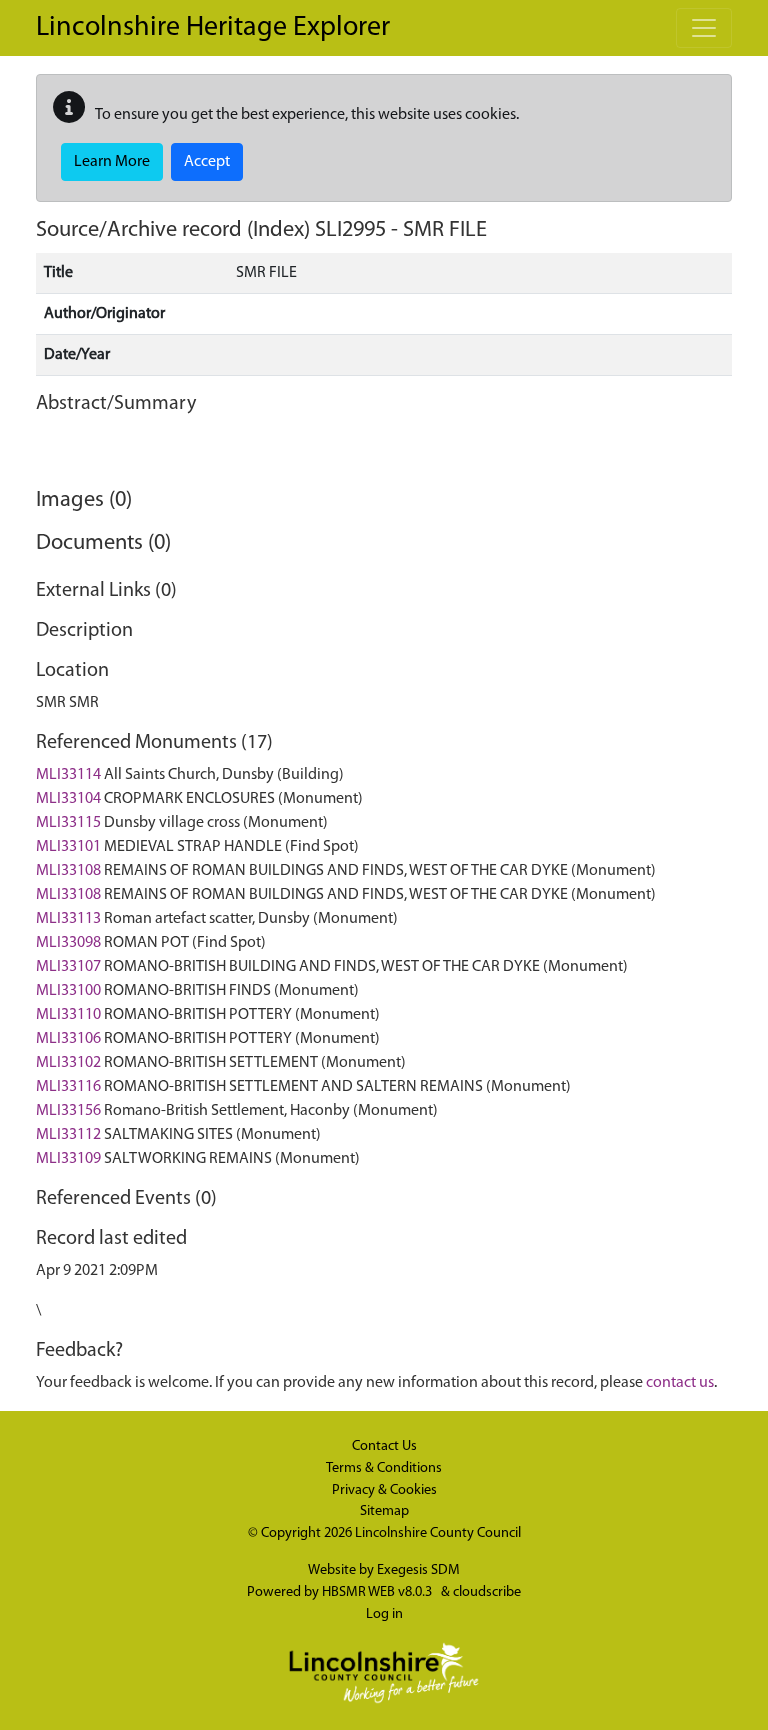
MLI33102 (68, 1063)
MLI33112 (68, 1135)
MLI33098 (68, 943)
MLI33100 (68, 991)
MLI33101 (68, 847)
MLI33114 (68, 775)
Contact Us (384, 1446)
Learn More (112, 162)
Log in (384, 1614)
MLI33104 (68, 799)
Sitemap (384, 1511)
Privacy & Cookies (384, 1490)
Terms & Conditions (384, 1468)
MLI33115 (68, 823)
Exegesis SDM (418, 1570)
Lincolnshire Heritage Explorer (213, 28)
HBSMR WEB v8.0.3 (378, 1592)
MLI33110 (68, 1015)
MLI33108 (68, 871)
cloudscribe (487, 1592)
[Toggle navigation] (704, 28)
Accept (207, 162)
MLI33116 (68, 1087)
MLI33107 (68, 967)
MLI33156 (68, 1111)
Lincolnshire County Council (438, 1533)
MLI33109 (68, 1159)
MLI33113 (68, 919)
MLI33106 (68, 1039)
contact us (680, 1383)
